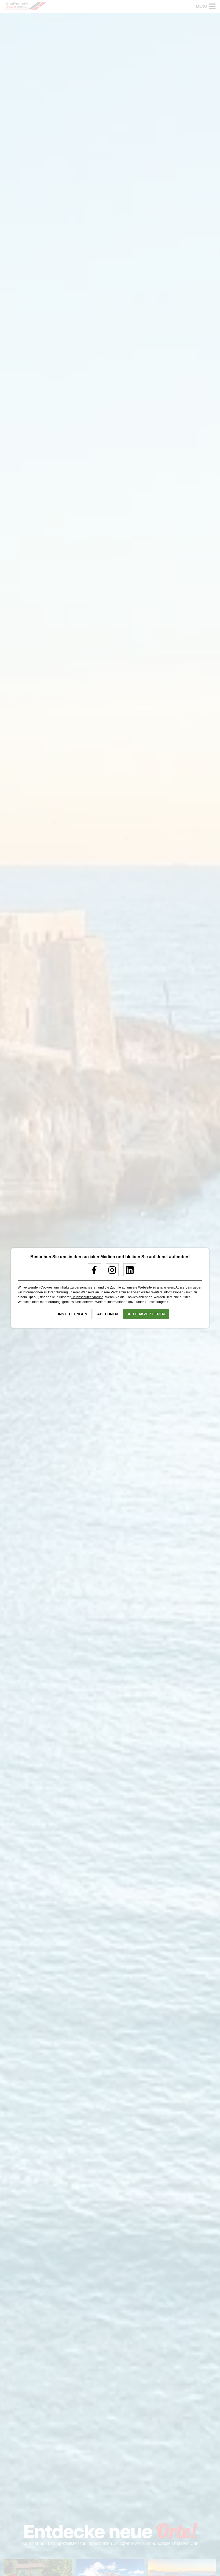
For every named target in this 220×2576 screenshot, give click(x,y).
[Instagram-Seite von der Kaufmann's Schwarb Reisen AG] (110, 1272)
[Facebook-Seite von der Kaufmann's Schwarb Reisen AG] (92, 1272)
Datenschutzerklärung (87, 1297)
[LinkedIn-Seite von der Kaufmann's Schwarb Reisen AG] (128, 1272)
